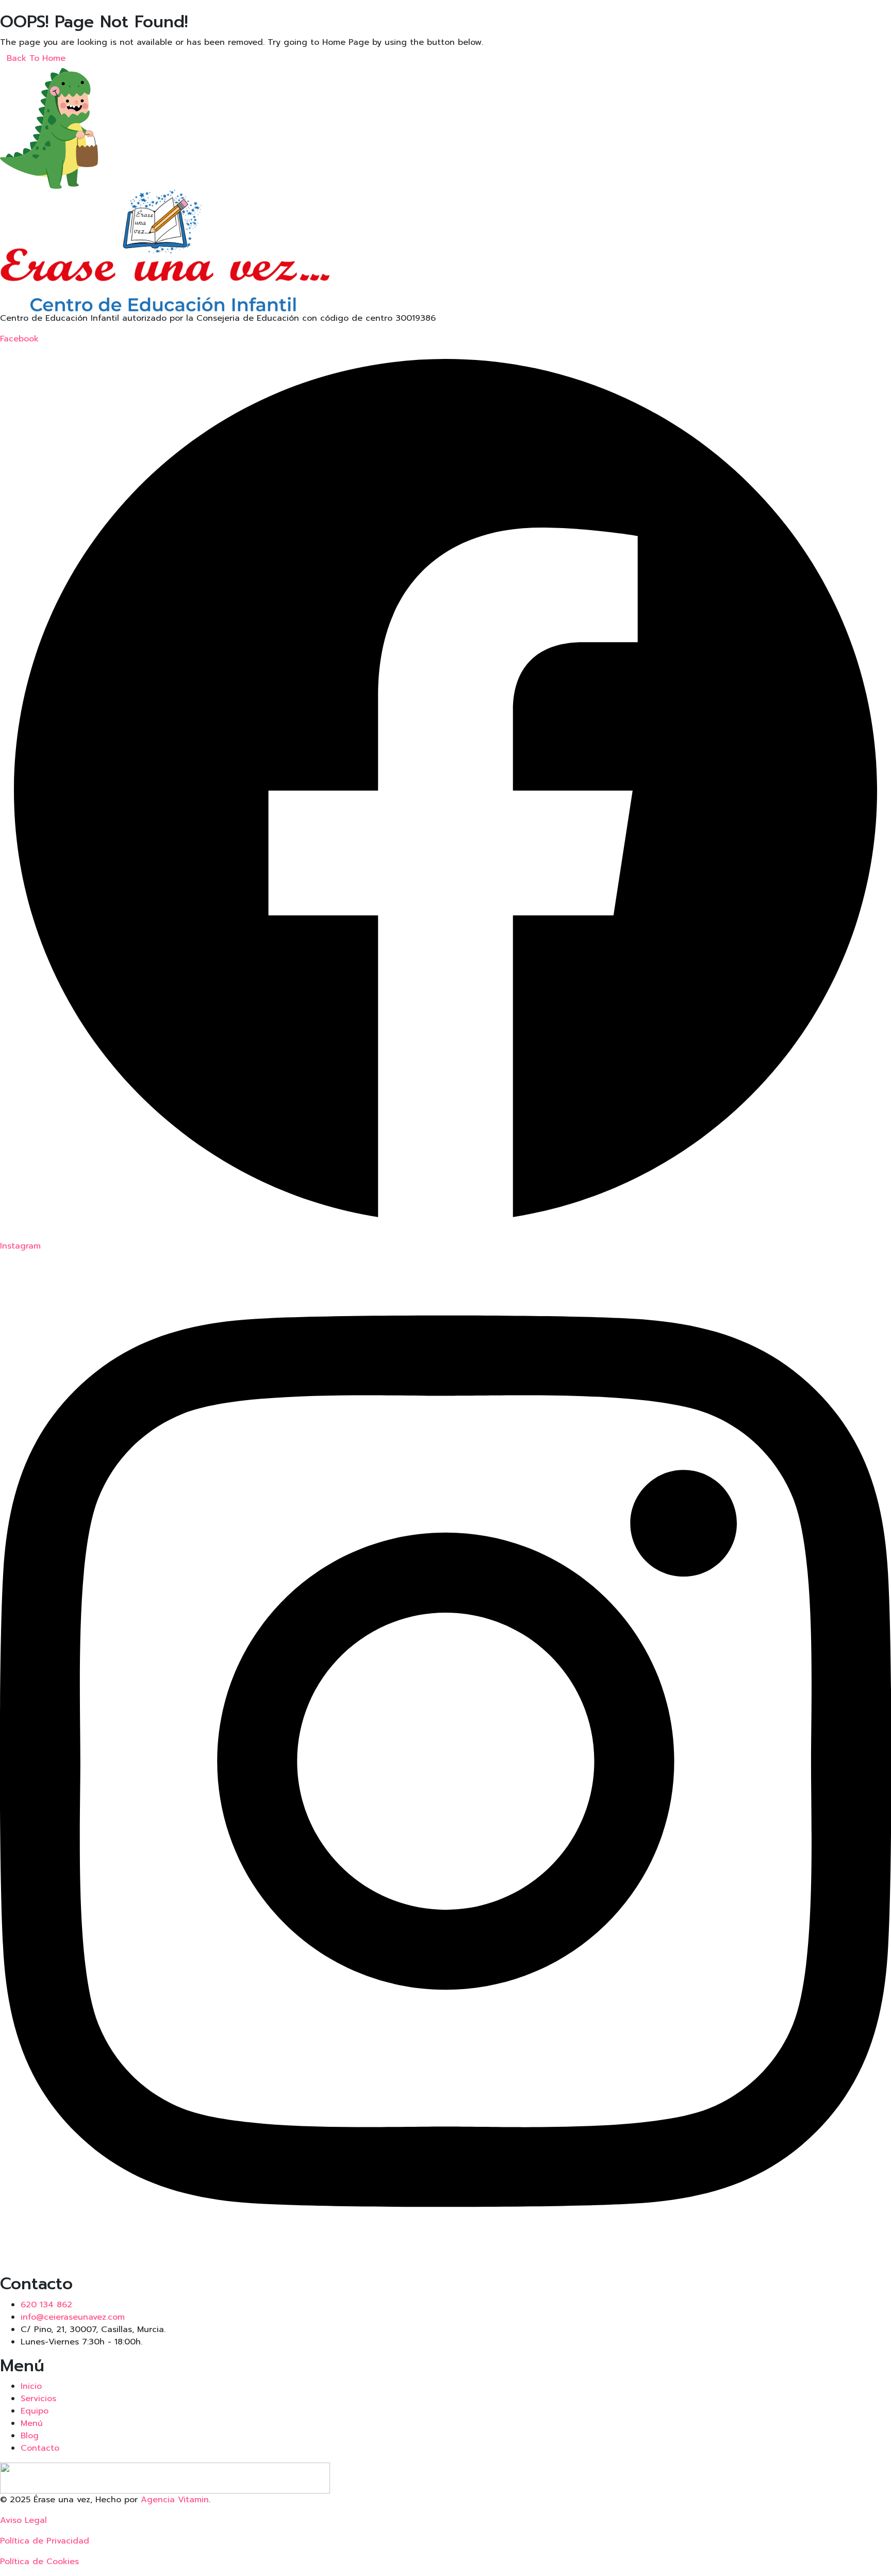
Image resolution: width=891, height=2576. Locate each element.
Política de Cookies (39, 2562)
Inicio (31, 2386)
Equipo (35, 2411)
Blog (30, 2436)
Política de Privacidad (45, 2541)
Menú (32, 2423)
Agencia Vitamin (175, 2500)
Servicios (38, 2399)
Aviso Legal (23, 2520)
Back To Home (36, 58)
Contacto (40, 2448)
